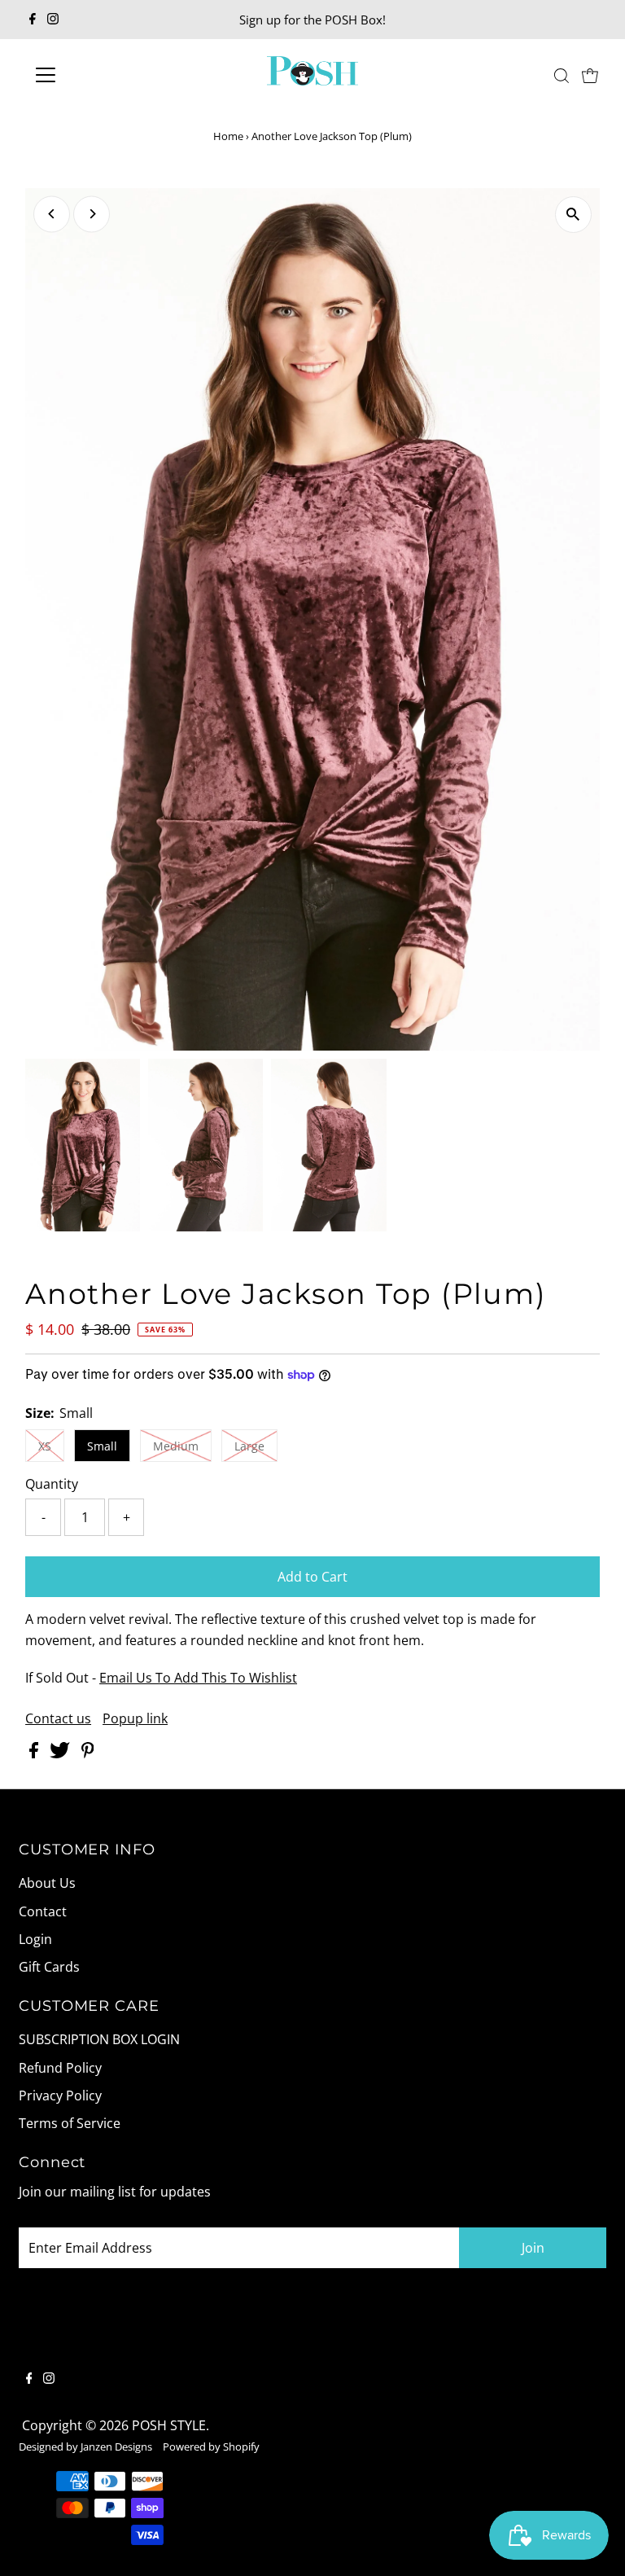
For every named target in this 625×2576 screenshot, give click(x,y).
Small (102, 1446)
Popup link (135, 1718)
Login (35, 1939)
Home (228, 136)
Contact (43, 1911)
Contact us (58, 1718)
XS (45, 1446)
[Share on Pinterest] (88, 1753)
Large (249, 1446)
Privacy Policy (60, 2095)
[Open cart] (590, 75)
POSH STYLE (169, 2425)
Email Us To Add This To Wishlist (198, 1678)
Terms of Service (70, 2123)
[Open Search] (562, 75)
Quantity (52, 1484)
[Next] (92, 214)
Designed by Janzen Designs (85, 2447)
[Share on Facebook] (35, 1753)
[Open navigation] (93, 75)
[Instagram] (53, 20)
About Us (47, 1883)
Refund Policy (60, 2068)
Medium (176, 1446)
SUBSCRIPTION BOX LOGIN (99, 2039)
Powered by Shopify (211, 2447)
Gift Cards (49, 1967)
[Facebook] (33, 20)
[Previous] (52, 214)
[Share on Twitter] (61, 1753)
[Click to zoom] (573, 215)
